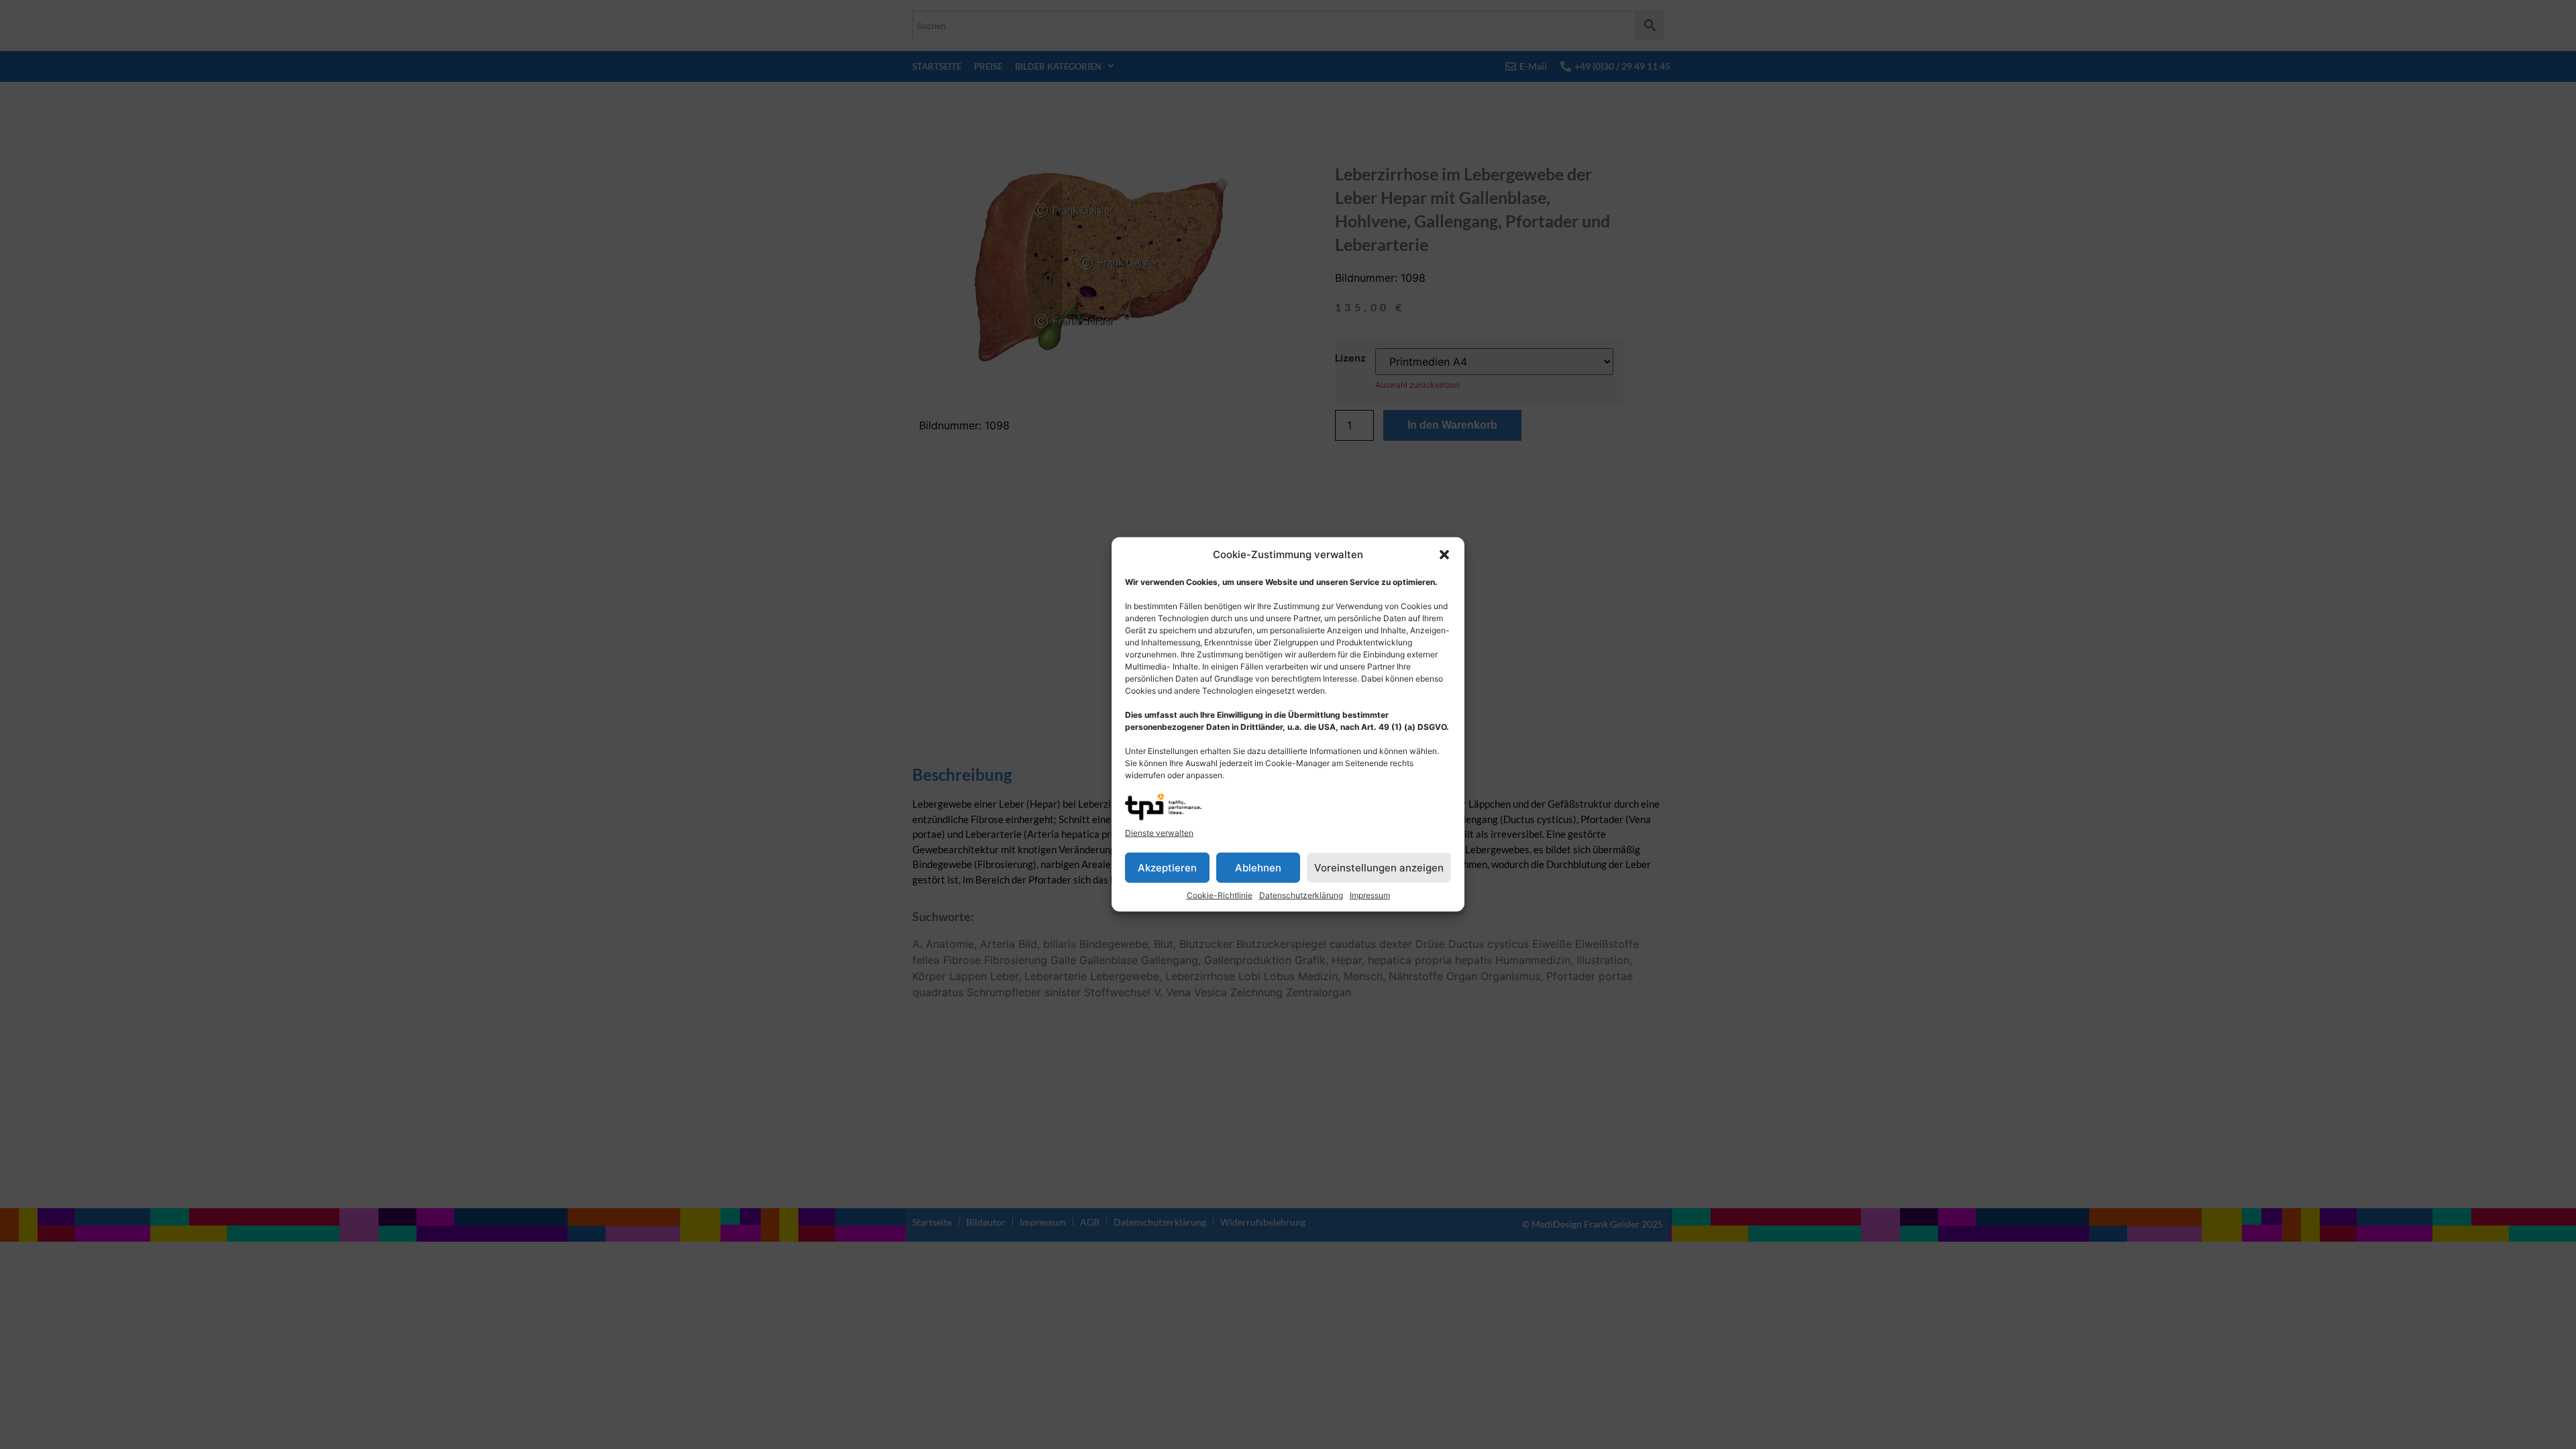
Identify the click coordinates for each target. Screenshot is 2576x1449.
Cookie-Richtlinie (1220, 895)
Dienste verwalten (1159, 833)
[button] (1444, 555)
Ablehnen (1258, 868)
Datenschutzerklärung (1301, 895)
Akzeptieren (1167, 868)
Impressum (1370, 895)
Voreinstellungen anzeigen (1379, 868)
